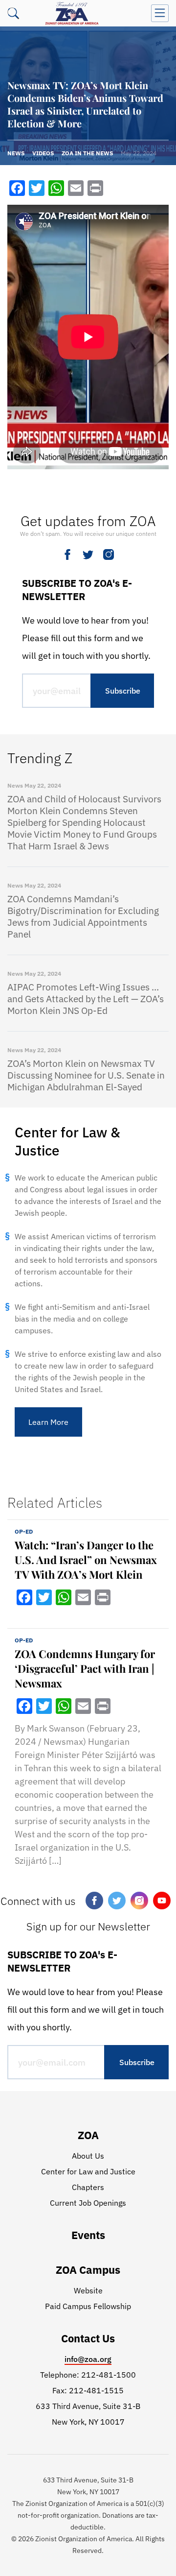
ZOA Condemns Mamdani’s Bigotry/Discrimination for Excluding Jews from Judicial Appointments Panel (83, 916)
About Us (88, 2156)
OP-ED (24, 1531)
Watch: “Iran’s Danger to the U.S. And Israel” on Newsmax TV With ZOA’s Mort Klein (86, 1560)
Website (88, 2290)
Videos (43, 153)
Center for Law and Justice (88, 2171)
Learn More (48, 1422)
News (16, 153)
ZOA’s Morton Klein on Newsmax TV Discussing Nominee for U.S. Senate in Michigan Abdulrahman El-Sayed (86, 1075)
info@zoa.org (88, 2359)
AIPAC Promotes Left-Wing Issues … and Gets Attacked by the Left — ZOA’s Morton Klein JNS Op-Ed (86, 999)
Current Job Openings (88, 2203)
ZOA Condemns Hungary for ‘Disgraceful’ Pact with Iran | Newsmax (85, 1668)
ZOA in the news (87, 153)
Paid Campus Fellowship (88, 2306)
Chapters (88, 2187)
